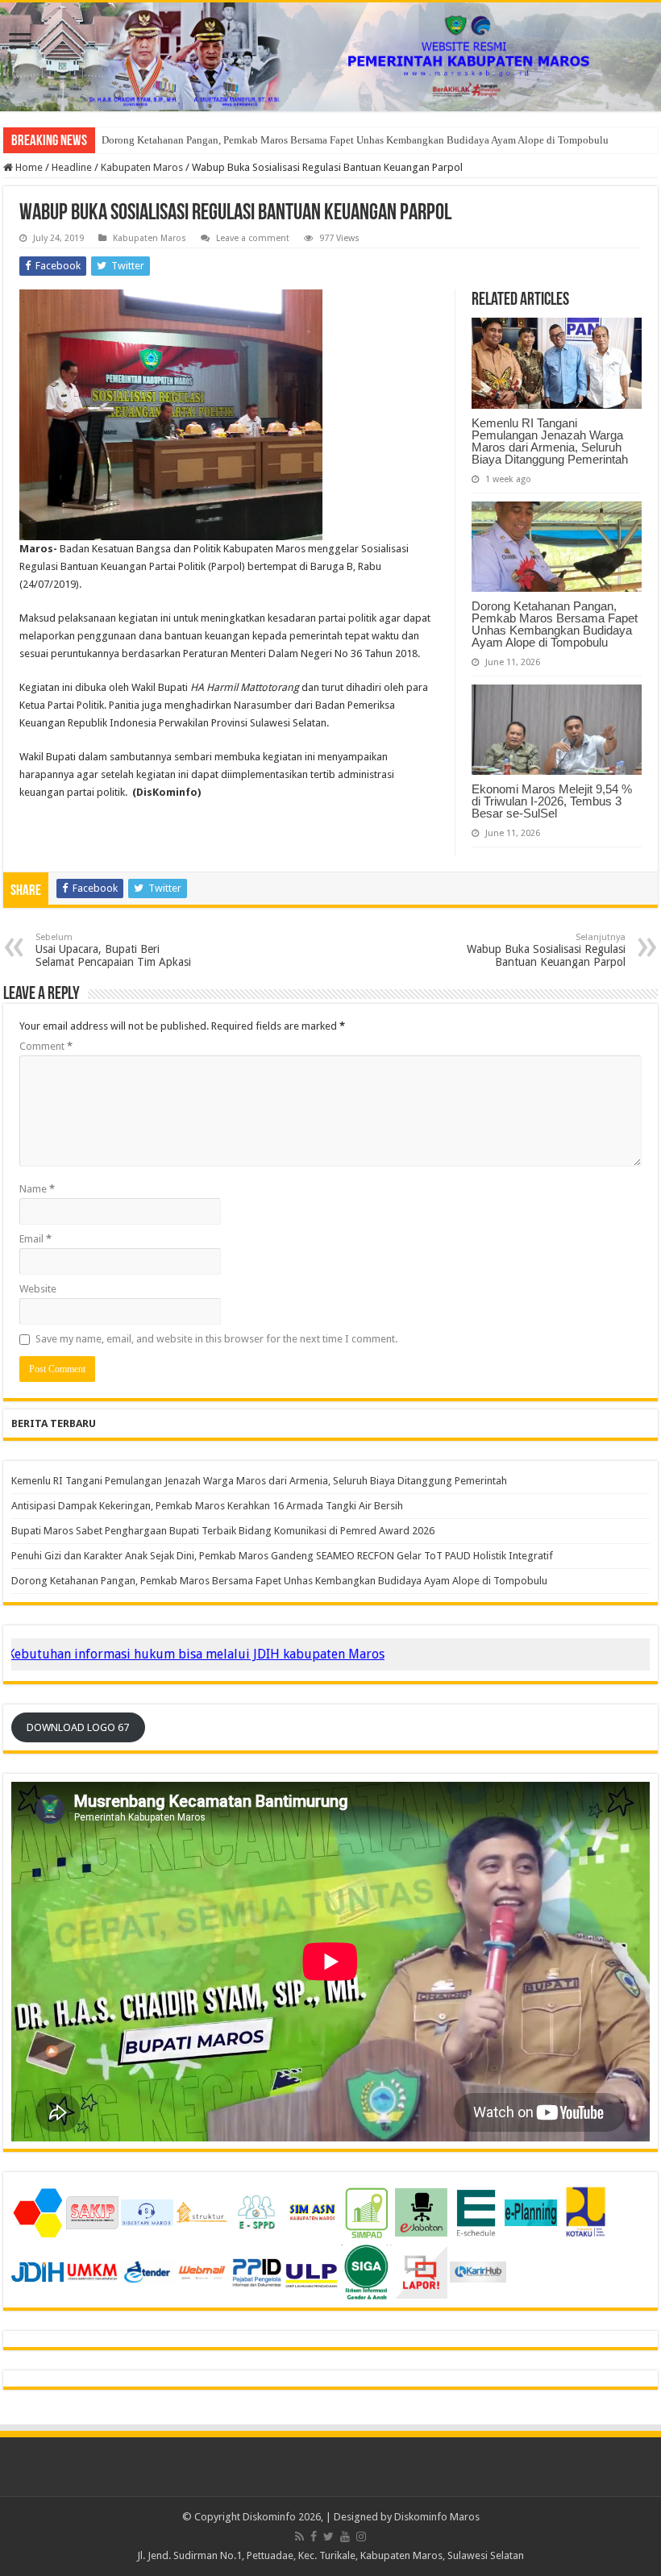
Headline (72, 167)
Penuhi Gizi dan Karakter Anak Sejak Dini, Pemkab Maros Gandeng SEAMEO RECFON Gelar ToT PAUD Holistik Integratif (282, 1556)
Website (38, 1289)
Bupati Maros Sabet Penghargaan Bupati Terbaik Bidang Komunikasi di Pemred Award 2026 (223, 1531)
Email (35, 1239)
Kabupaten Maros (142, 167)
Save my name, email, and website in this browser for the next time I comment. (216, 1339)
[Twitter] (328, 2536)
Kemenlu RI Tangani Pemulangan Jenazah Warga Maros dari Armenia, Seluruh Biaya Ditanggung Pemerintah (550, 441)
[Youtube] (345, 2536)
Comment (46, 1046)
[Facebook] (314, 2536)
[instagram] (361, 2536)
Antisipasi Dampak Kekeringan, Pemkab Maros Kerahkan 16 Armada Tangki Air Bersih (207, 1506)
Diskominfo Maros (437, 2517)
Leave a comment (253, 238)
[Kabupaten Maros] (330, 57)
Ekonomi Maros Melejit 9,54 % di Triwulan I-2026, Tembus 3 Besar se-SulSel (271, 140)
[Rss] (299, 2536)
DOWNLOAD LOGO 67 (78, 1727)
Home (28, 167)
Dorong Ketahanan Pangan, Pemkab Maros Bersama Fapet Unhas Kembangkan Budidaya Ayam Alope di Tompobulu (555, 624)
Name (37, 1189)
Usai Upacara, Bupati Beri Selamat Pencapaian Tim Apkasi (113, 950)
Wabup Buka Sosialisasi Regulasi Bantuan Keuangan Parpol (546, 950)
